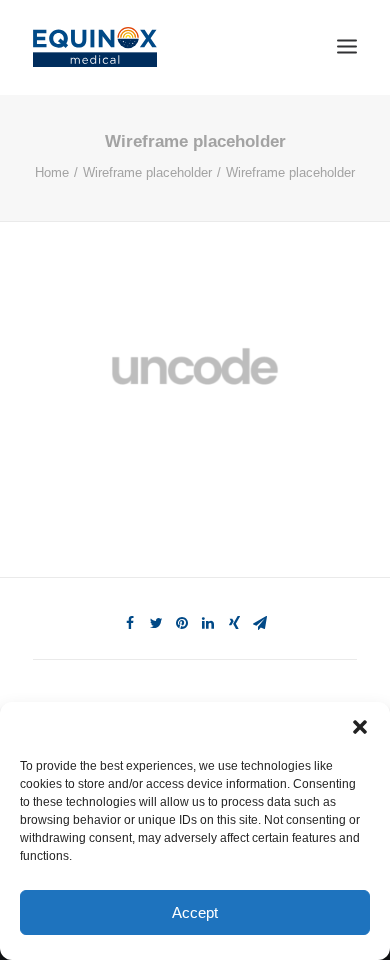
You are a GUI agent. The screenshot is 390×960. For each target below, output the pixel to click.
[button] (360, 727)
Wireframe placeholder (147, 172)
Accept (195, 912)
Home (52, 172)
